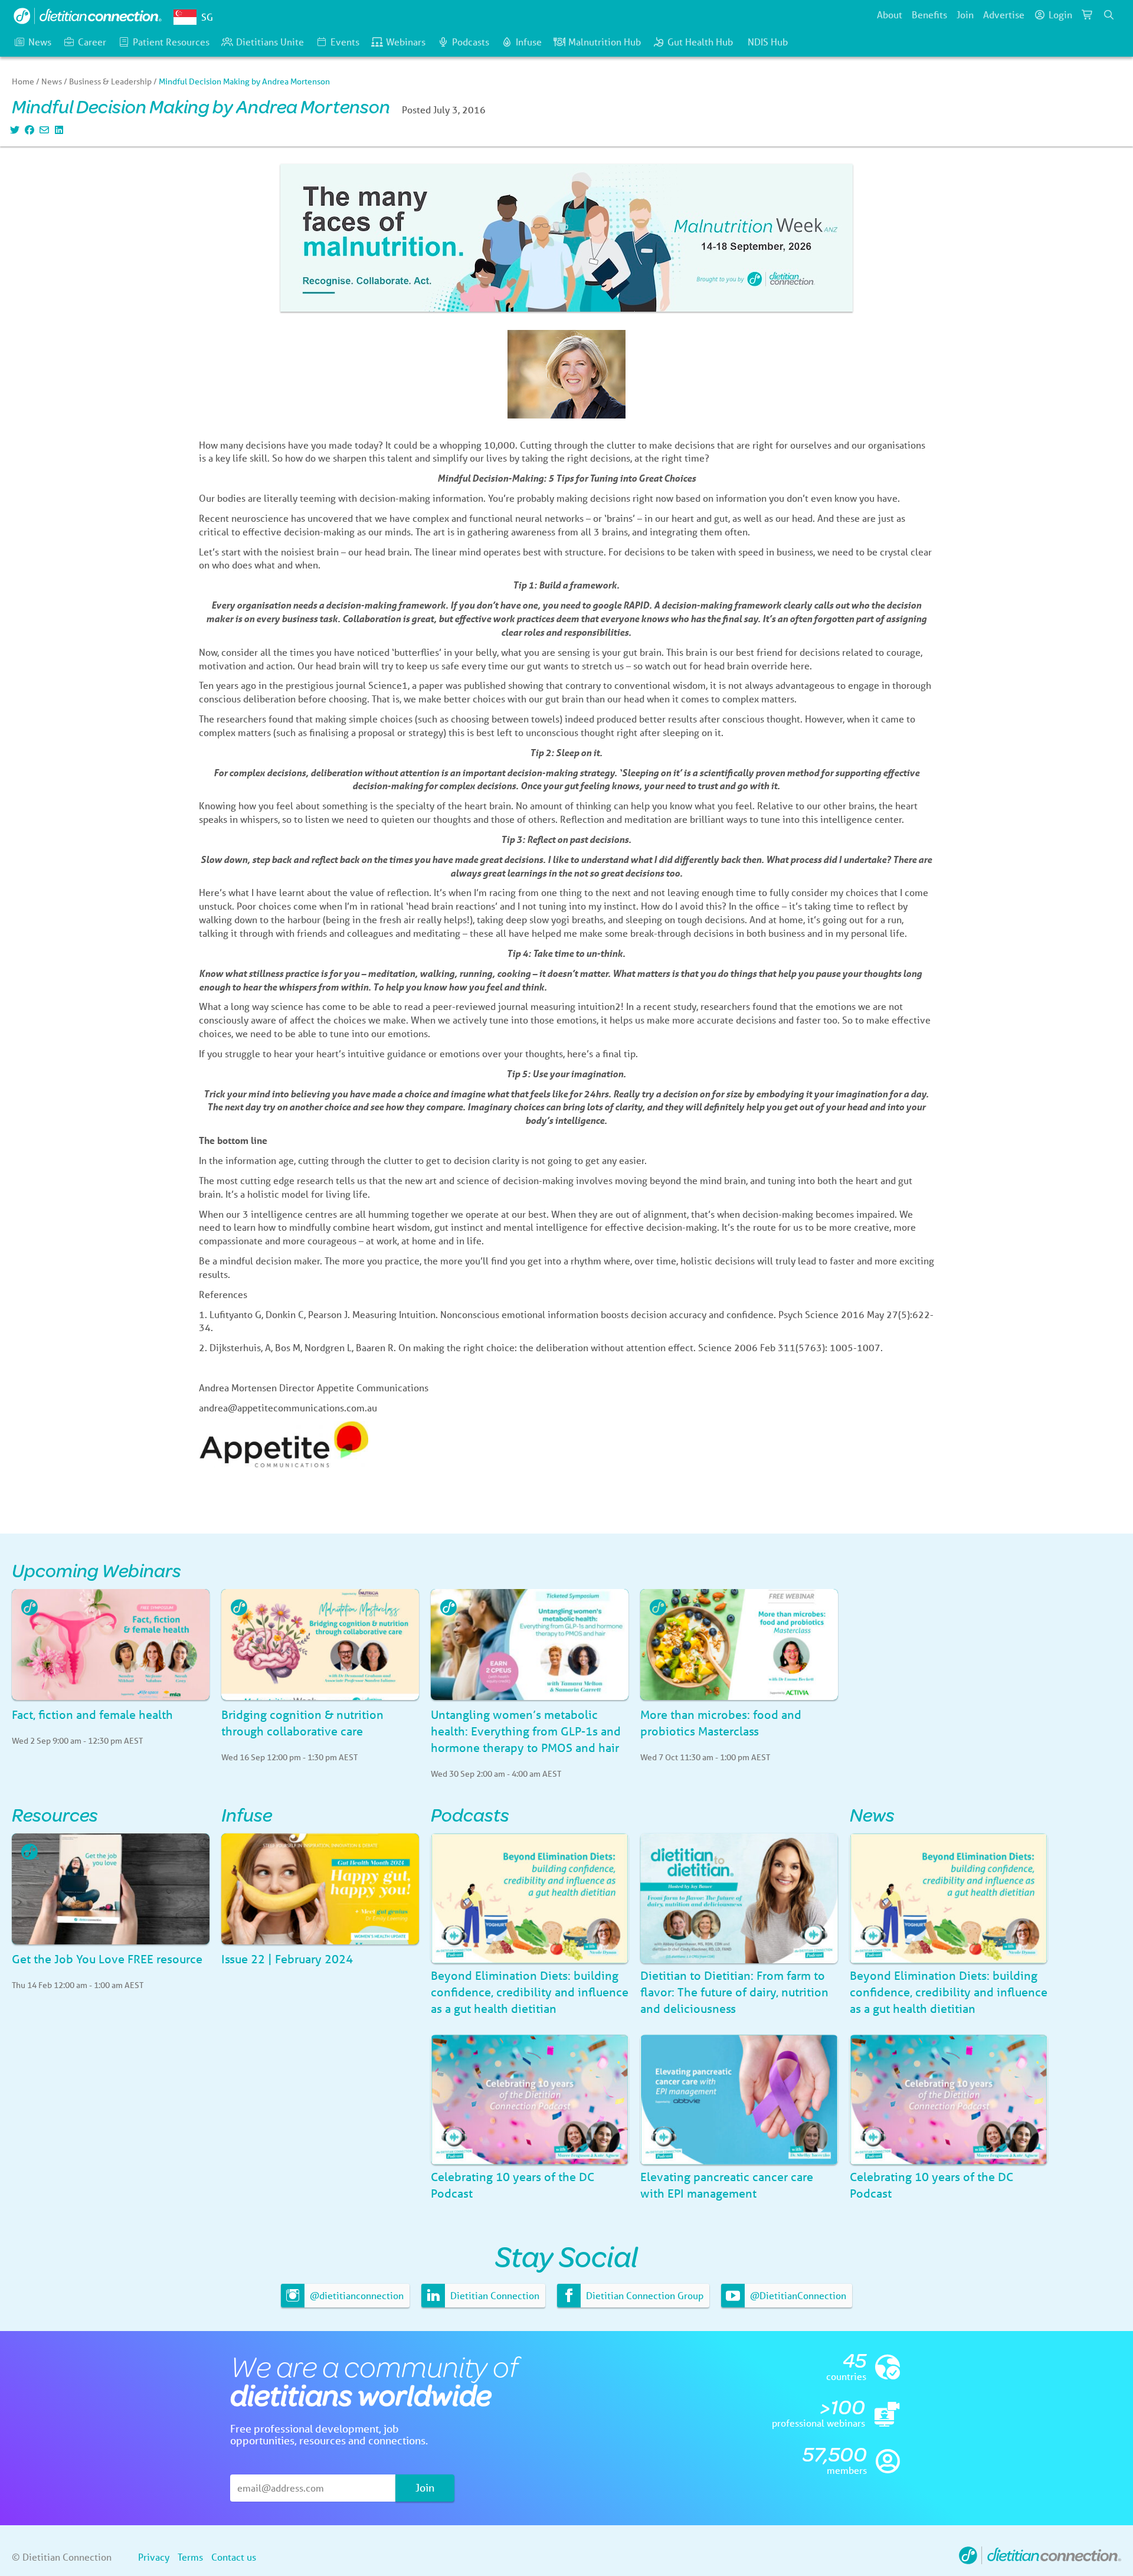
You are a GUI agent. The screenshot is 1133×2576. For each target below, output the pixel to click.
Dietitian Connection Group (644, 2295)
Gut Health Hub (700, 42)
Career (92, 42)
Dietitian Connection (494, 2295)
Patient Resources (171, 42)
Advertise (1004, 14)
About (890, 14)
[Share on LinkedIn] (58, 130)
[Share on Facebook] (28, 130)
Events (345, 42)
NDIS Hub (768, 42)
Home (23, 81)
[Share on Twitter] (13, 130)
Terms (190, 2557)
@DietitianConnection (797, 2295)
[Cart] (1088, 15)
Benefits (929, 14)
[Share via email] (43, 130)
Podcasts (471, 42)
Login (1060, 14)
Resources (55, 1814)
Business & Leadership (110, 81)
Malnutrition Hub (605, 42)
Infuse (529, 42)
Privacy (154, 2557)
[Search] (1109, 15)
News (40, 42)
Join (965, 14)
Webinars (406, 42)
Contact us (234, 2557)
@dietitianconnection (356, 2295)
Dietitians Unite (270, 42)
